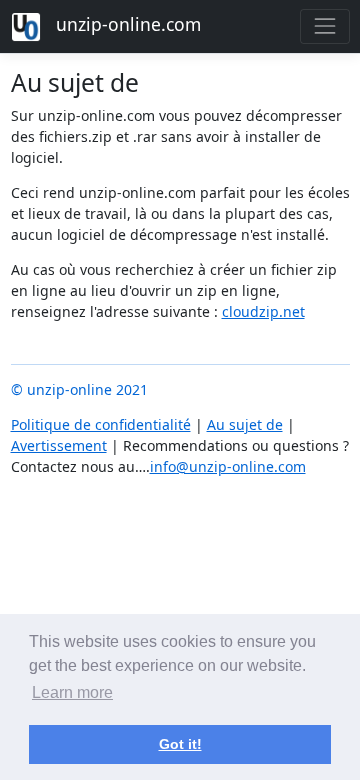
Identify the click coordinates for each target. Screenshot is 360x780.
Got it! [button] (180, 744)
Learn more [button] (72, 692)
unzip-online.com (126, 24)
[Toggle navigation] (324, 26)
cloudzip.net (263, 311)
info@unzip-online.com (228, 466)
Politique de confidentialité (101, 424)
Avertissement (59, 445)
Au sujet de (245, 424)
